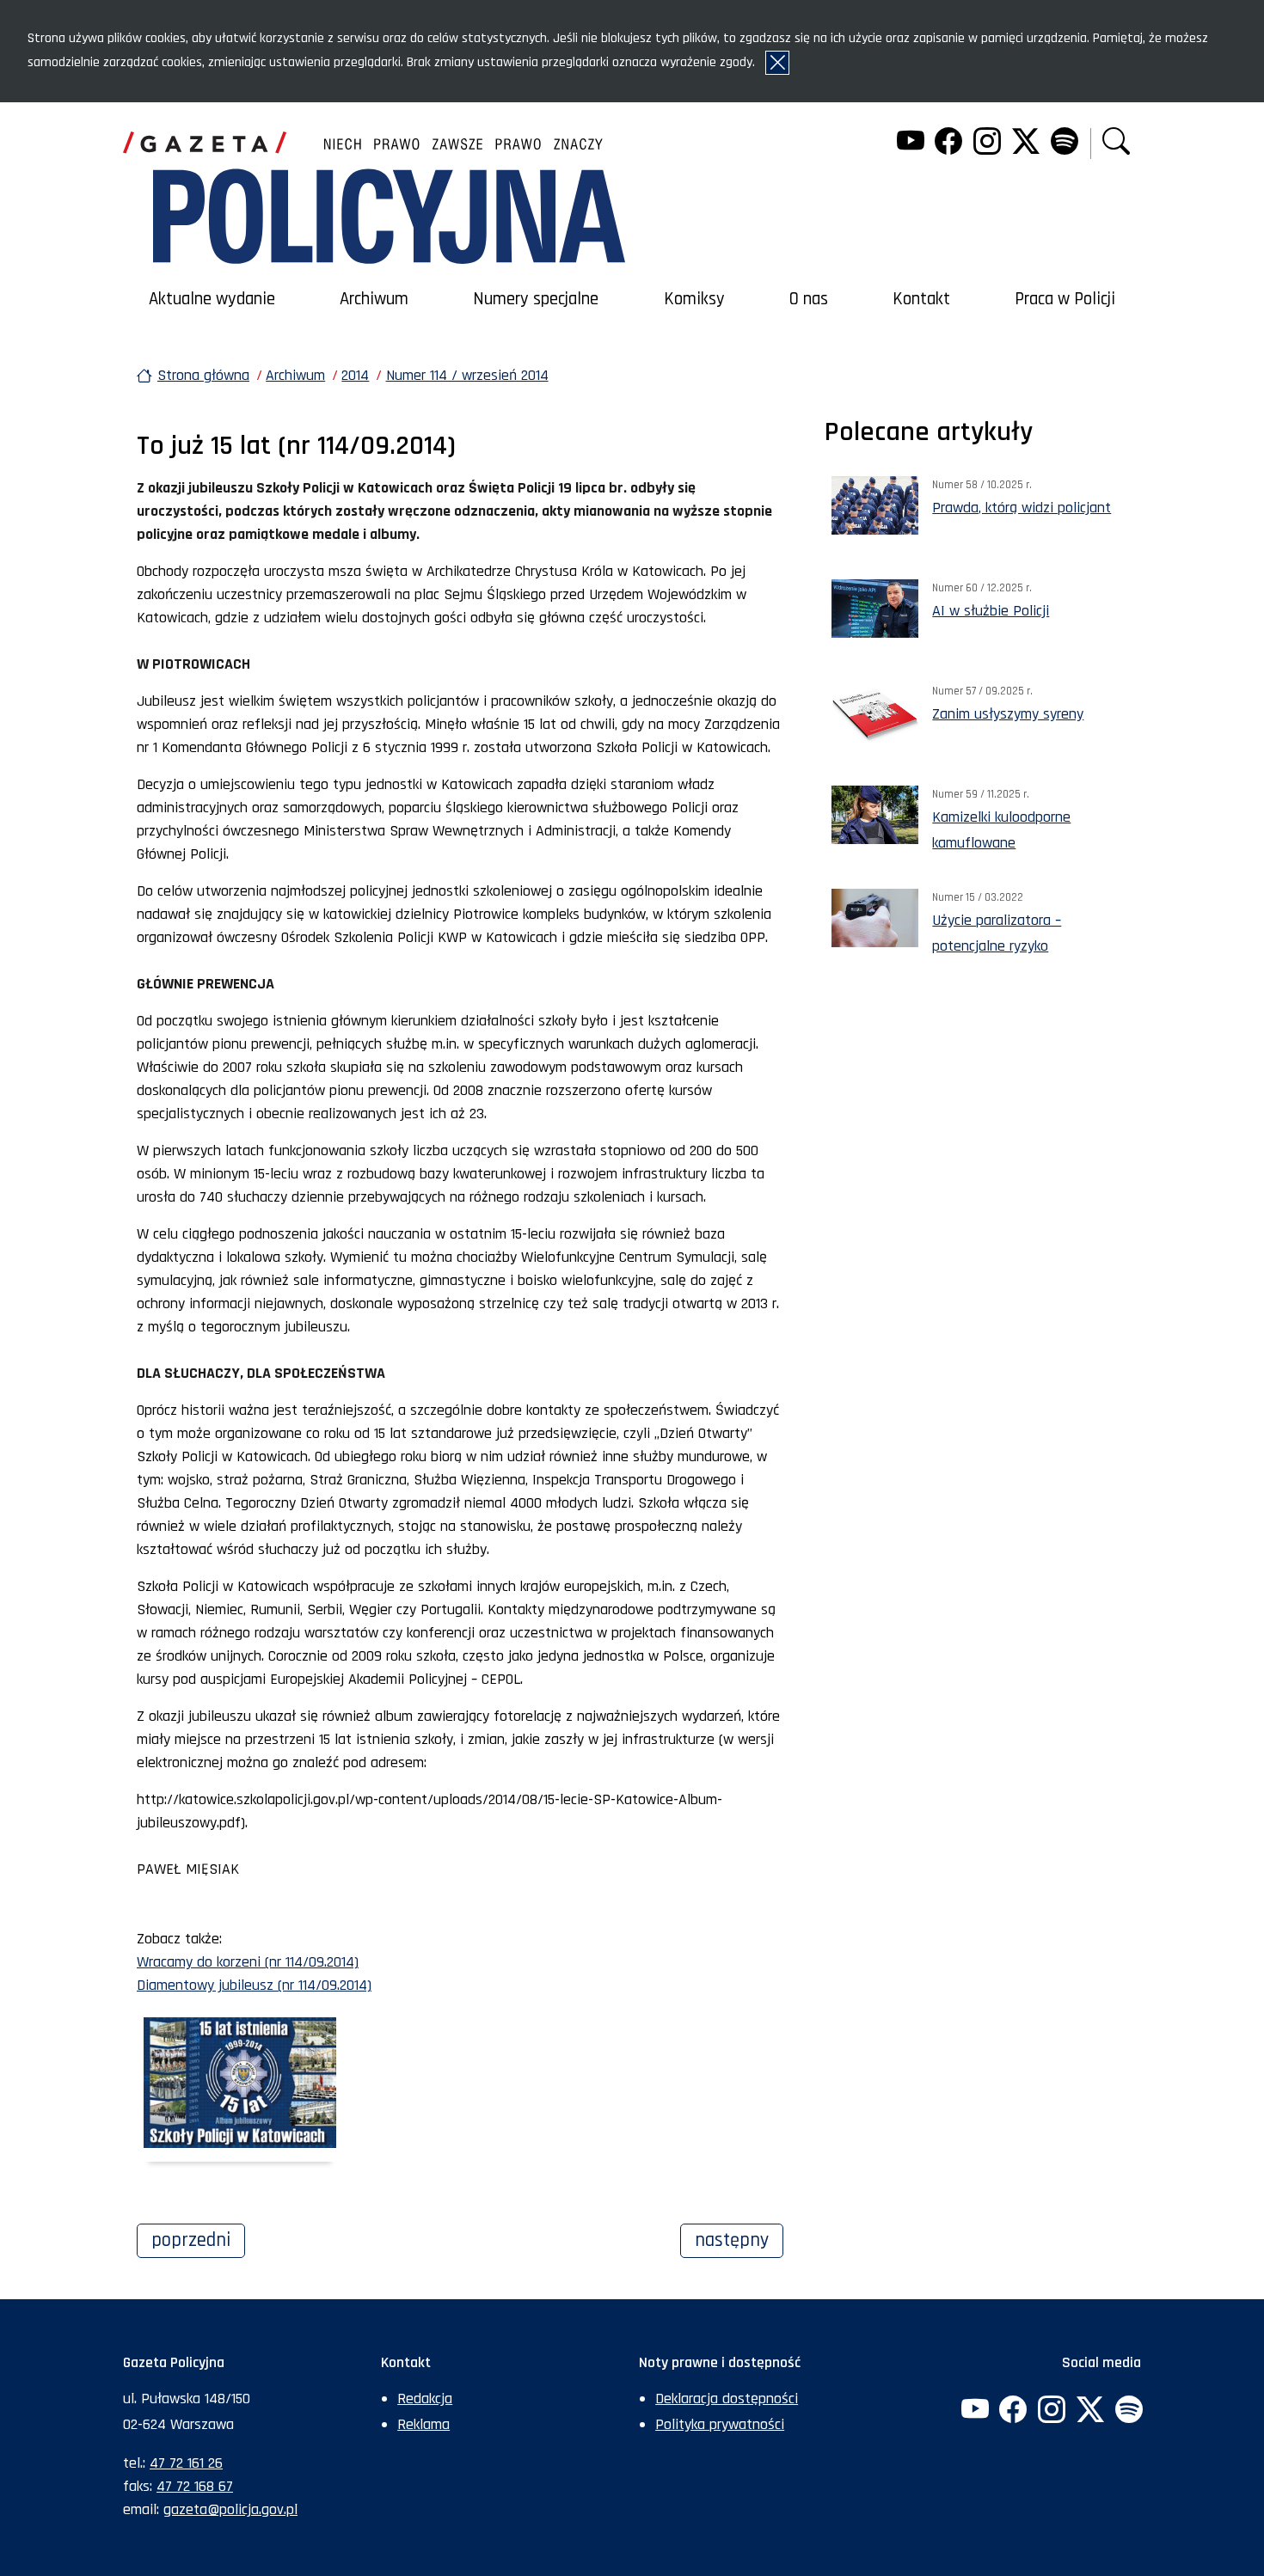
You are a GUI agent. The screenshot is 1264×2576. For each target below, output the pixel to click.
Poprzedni (198, 2240)
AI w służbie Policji (991, 611)
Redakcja (425, 2399)
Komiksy (694, 299)
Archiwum (374, 299)
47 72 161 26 (186, 2463)
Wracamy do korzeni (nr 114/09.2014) (248, 1962)
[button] (1116, 143)
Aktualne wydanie (212, 299)
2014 (355, 375)
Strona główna (203, 375)
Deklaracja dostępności (727, 2399)
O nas (809, 299)
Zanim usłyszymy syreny (1008, 714)
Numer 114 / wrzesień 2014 (467, 375)
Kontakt (921, 299)
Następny (739, 2240)
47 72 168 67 (195, 2486)
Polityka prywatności (720, 2424)
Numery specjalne (536, 299)
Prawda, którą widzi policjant (1022, 508)
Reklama (423, 2424)
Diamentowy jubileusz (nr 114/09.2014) (254, 1985)
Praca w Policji (1065, 299)
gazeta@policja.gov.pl (230, 2509)
